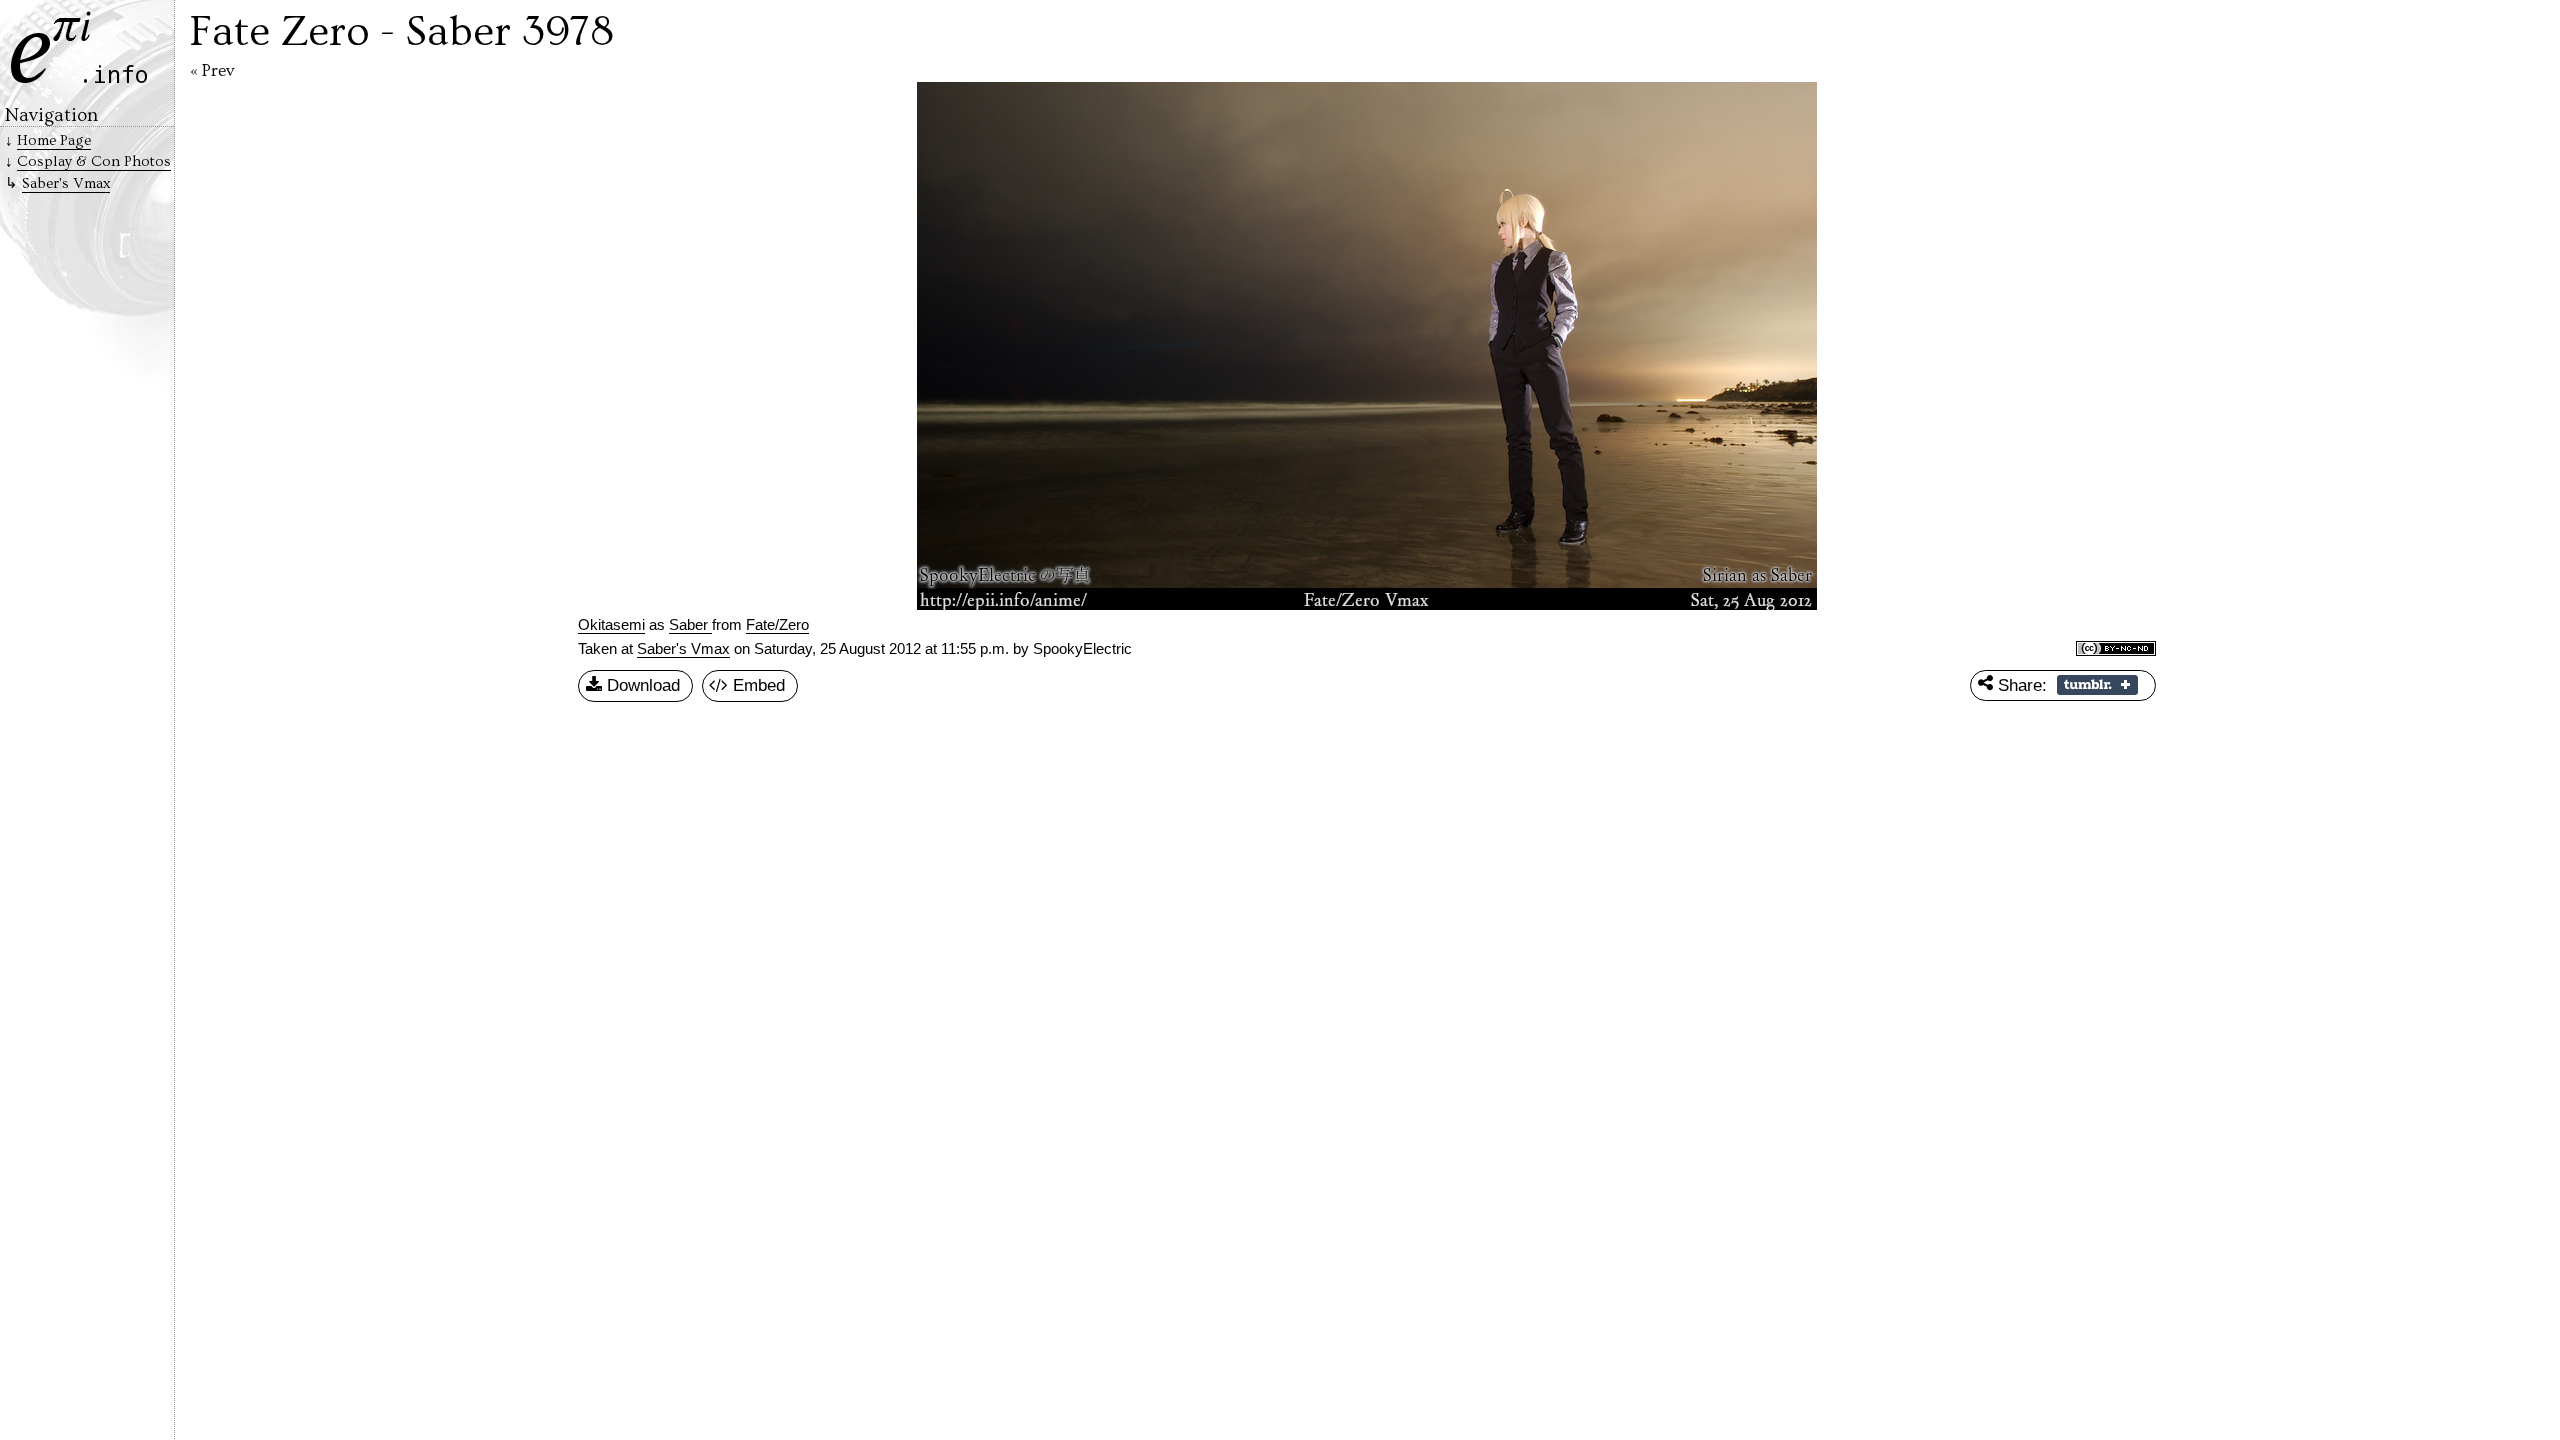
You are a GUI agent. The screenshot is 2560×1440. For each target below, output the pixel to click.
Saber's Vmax (683, 649)
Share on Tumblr (2097, 685)
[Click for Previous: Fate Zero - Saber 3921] (755, 346)
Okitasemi (611, 625)
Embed (756, 685)
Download (641, 685)
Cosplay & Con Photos (94, 161)
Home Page (54, 140)
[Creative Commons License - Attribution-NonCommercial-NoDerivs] (2116, 650)
